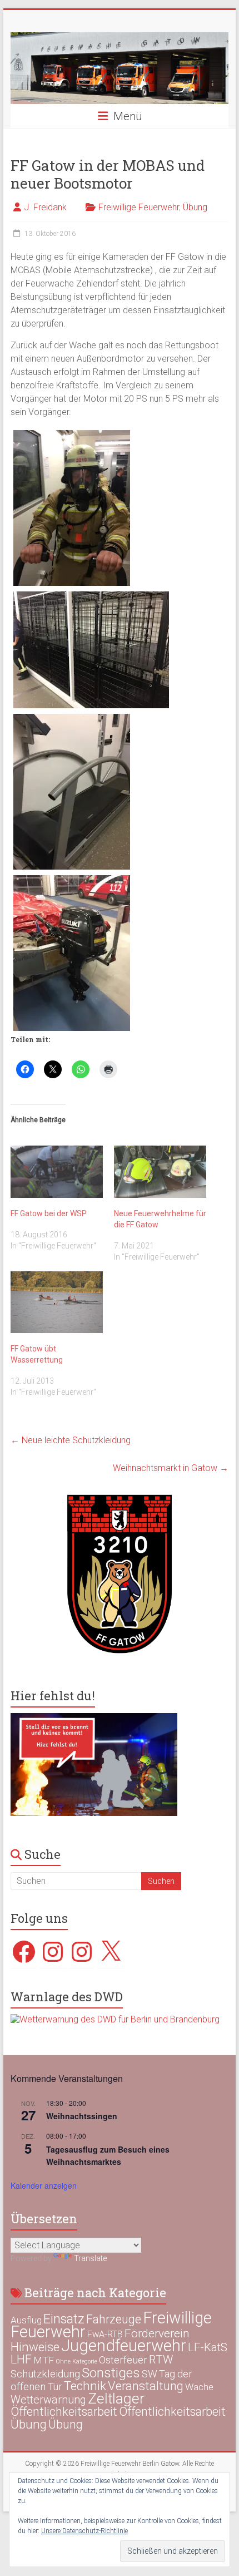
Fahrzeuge (114, 2319)
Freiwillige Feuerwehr (139, 207)
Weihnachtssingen (82, 2116)
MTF (44, 2360)
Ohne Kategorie (76, 2362)
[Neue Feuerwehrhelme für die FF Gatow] (160, 1172)
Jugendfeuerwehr (124, 2346)
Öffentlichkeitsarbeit (64, 2412)
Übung (195, 207)
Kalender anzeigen (44, 2185)
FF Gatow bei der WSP (49, 1213)
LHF (21, 2359)
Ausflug (26, 2320)
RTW (161, 2360)
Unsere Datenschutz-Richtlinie (84, 2531)
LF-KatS (208, 2347)
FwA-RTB (105, 2334)
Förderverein (157, 2333)
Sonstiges (111, 2373)
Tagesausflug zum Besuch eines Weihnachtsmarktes (108, 2156)
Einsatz (64, 2319)
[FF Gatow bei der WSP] (57, 1172)
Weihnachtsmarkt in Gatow (171, 1468)
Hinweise (35, 2347)
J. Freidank (45, 207)
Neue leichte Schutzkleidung (71, 1440)
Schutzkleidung (45, 2374)
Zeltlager (116, 2398)
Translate (90, 2258)
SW (150, 2374)
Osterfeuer (123, 2360)
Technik (85, 2386)
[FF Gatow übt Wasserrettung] (57, 1302)
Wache (199, 2387)
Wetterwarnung (48, 2400)
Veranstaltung (146, 2386)
